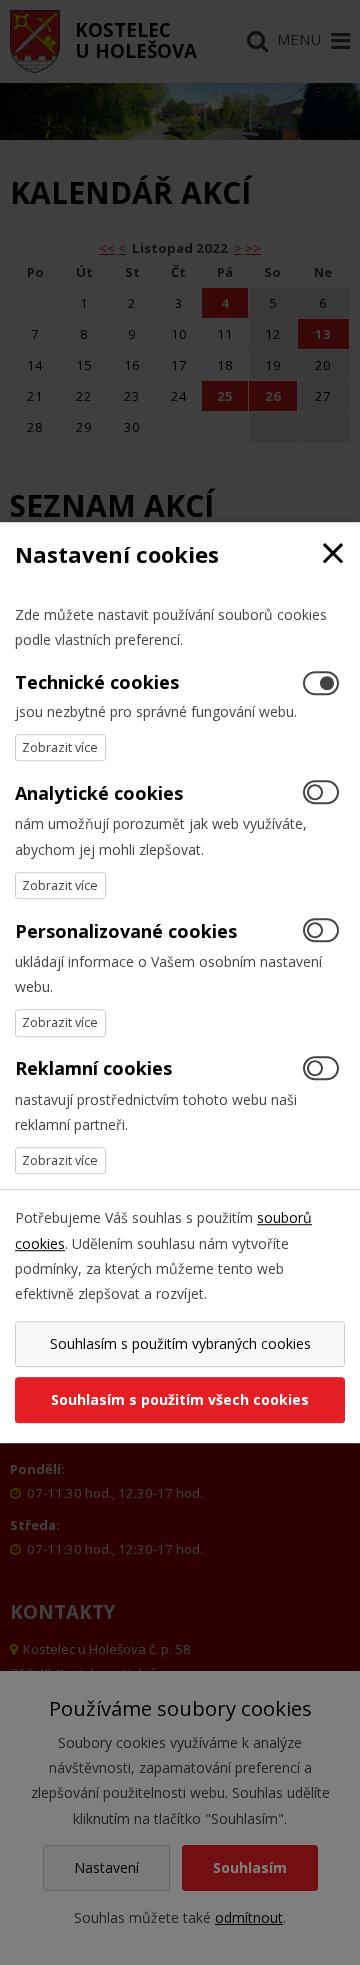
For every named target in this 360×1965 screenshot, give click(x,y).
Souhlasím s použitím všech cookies (180, 1399)
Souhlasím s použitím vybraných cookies (180, 1343)
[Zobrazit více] (60, 747)
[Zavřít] (333, 554)
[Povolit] (321, 794)
